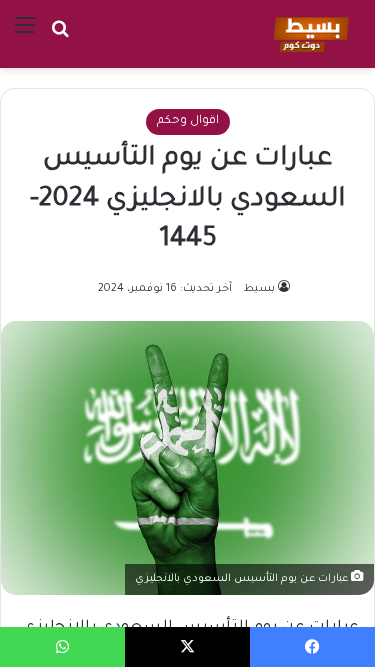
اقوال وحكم (188, 121)
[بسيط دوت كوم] (308, 34)
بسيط (259, 289)
